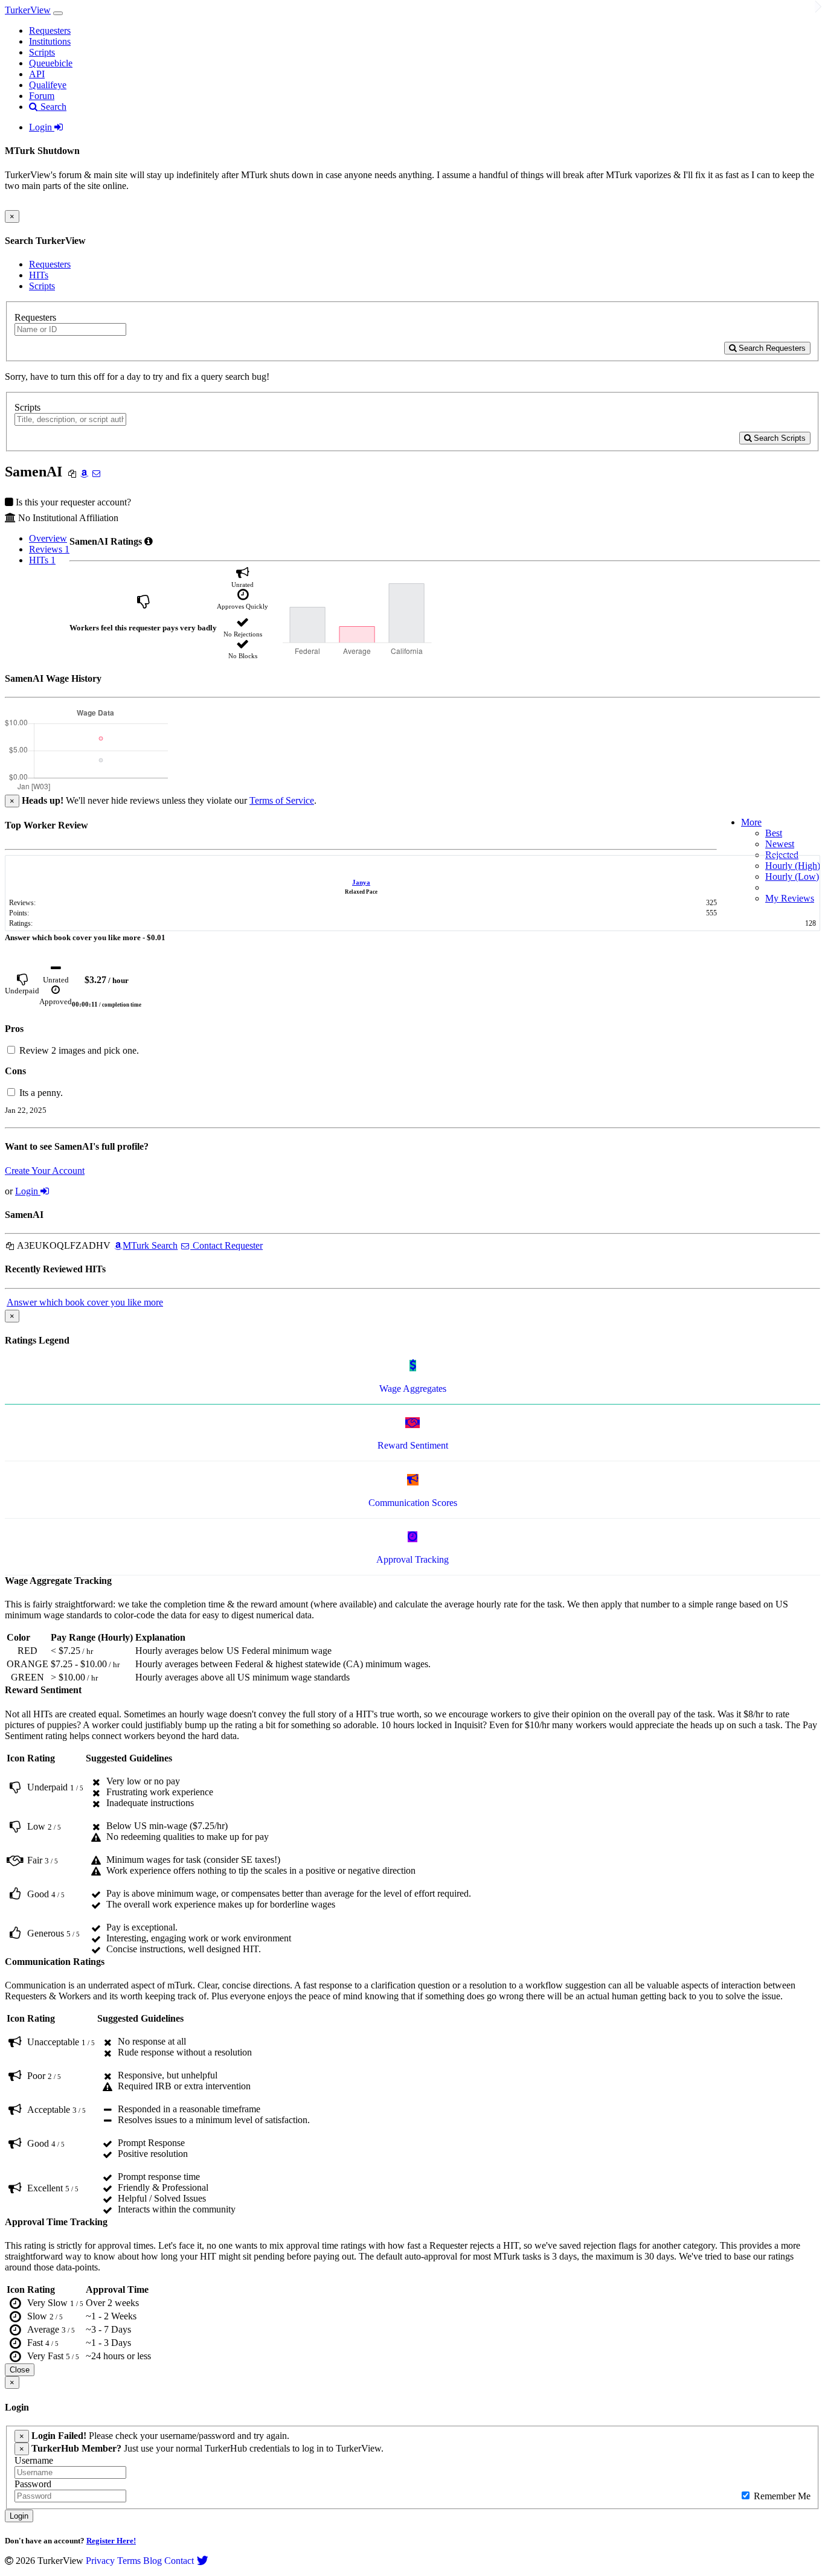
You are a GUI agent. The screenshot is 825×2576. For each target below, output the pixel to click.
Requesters (50, 30)
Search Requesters (771, 348)
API (37, 74)
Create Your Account (45, 1171)
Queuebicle (51, 63)
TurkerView (28, 10)
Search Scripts (778, 438)
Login (42, 127)
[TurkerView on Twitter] (202, 2561)
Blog (152, 2561)
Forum (42, 96)
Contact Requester (226, 1245)
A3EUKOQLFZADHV (63, 1245)
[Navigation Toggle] (58, 13)
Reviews (49, 549)
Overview (48, 538)
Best (774, 833)
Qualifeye (48, 85)
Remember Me (781, 2496)
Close (20, 2370)
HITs (39, 275)
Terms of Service (282, 800)
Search (52, 107)
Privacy (100, 2561)
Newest (780, 844)
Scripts (42, 52)
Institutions (50, 41)
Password (33, 2484)
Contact (179, 2561)
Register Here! (111, 2541)
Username (34, 2460)
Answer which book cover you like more (85, 1302)
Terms (129, 2561)
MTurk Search (150, 1245)
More (751, 822)
